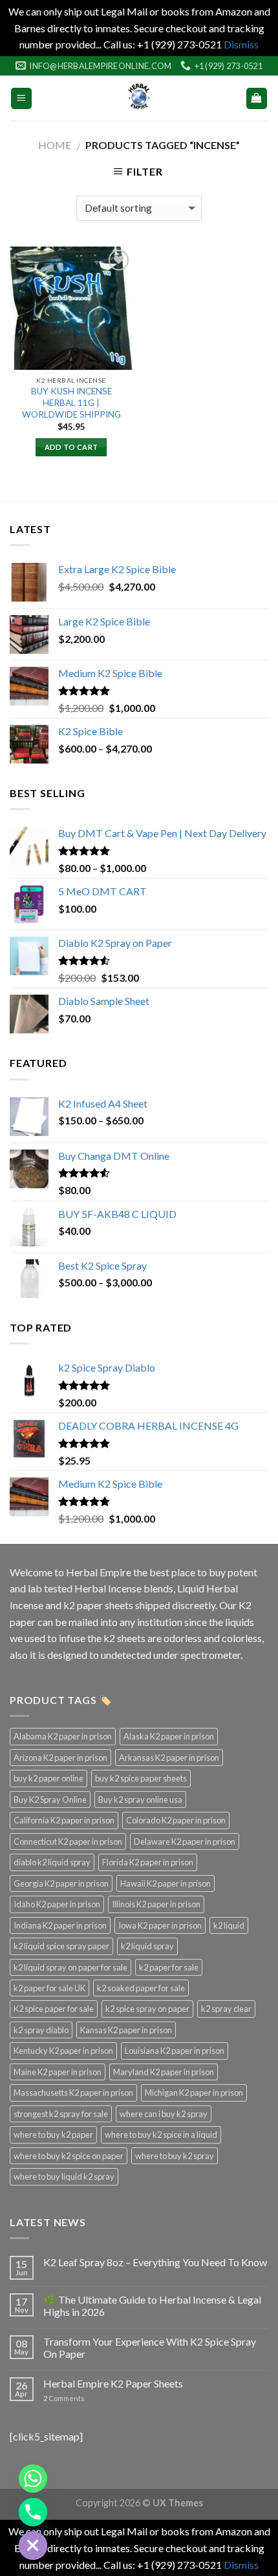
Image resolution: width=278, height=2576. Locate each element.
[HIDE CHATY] (33, 2546)
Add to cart (71, 447)
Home (55, 145)
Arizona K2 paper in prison (60, 1758)
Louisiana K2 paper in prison (175, 2051)
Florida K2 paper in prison (148, 1862)
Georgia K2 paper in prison (61, 1883)
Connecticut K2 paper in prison (68, 1841)
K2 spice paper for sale (54, 2009)
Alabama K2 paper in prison (63, 1736)
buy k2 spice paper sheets (141, 1778)
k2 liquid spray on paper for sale (70, 1967)
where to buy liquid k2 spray (64, 2176)
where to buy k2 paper (53, 2135)
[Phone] (33, 2512)
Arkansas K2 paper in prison (169, 1758)
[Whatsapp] (33, 2479)
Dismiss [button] (241, 44)
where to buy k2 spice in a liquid (161, 2135)
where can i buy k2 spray (164, 2114)
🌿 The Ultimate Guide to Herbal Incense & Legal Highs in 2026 (152, 2306)
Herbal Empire (100, 1572)
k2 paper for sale (169, 1967)
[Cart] (257, 98)
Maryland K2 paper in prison (164, 2072)
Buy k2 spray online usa (140, 1800)
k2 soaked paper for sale (141, 1988)
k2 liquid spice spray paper (61, 1946)
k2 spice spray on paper (147, 2009)
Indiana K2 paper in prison (60, 1925)
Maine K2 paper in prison (58, 2072)
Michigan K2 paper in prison (194, 2093)
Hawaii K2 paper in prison (166, 1883)
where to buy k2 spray (175, 2156)
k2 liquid (229, 1925)
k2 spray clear (226, 2009)
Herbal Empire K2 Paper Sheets (113, 2383)
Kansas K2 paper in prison (126, 2030)
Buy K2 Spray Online (50, 1800)
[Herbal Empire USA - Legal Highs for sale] (139, 98)
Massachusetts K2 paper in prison (73, 2093)
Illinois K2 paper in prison (156, 1904)
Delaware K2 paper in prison (185, 1841)
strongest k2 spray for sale (61, 2114)
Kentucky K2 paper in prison (63, 2051)
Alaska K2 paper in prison (169, 1736)
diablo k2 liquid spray (52, 1862)
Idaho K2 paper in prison (57, 1904)
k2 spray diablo (41, 2030)
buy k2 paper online (48, 1778)
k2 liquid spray (147, 1946)
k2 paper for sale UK (49, 1988)
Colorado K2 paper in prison (176, 1820)
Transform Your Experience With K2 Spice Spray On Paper (150, 2348)
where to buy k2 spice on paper (69, 2156)
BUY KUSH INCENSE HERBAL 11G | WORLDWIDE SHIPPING (71, 402)
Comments (64, 2398)
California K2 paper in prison (64, 1820)
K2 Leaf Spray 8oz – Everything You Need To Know (155, 2262)
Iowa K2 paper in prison (160, 1925)
